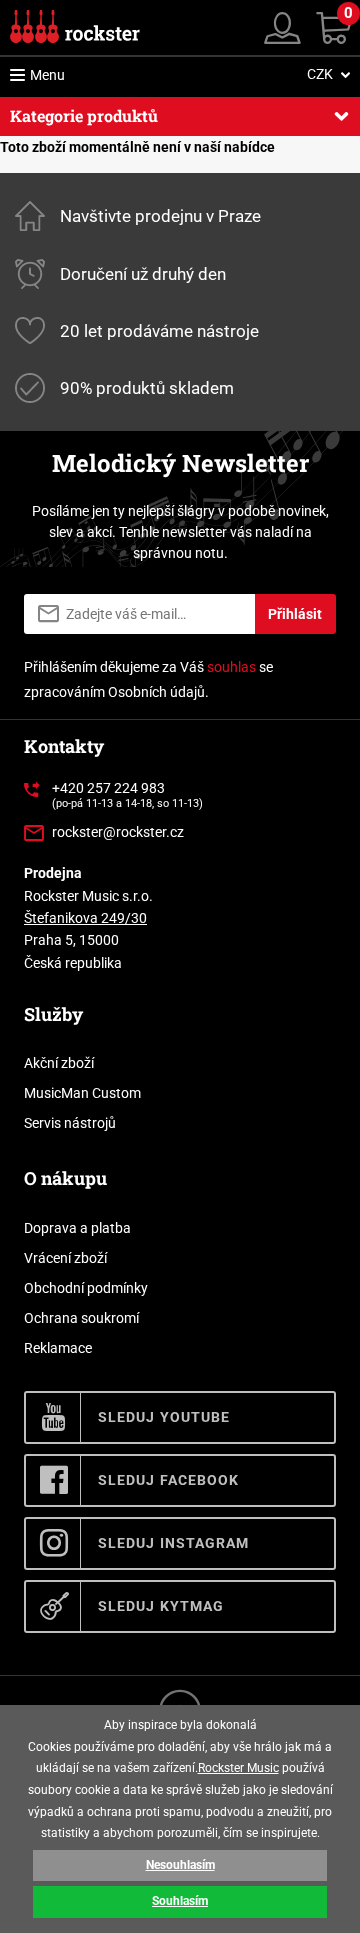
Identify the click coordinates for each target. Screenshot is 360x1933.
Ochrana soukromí (81, 1318)
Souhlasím (180, 1901)
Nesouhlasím (180, 1865)
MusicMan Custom (82, 1093)
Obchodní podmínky (86, 1288)
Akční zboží (59, 1063)
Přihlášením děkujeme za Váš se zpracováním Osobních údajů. (148, 679)
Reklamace (58, 1348)
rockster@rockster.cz (118, 832)
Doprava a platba (77, 1228)
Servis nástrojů (70, 1123)
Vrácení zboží (65, 1258)
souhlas (231, 667)
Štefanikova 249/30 (85, 918)
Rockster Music (238, 1768)
